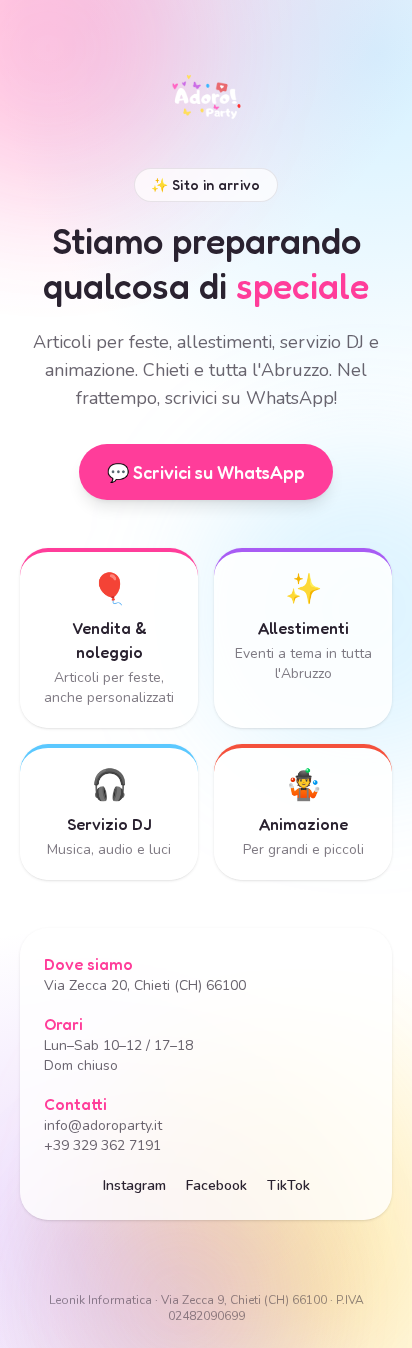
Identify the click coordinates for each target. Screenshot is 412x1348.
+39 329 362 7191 (102, 1145)
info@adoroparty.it (103, 1125)
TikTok (288, 1185)
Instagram (134, 1185)
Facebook (216, 1185)
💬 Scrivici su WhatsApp (206, 472)
